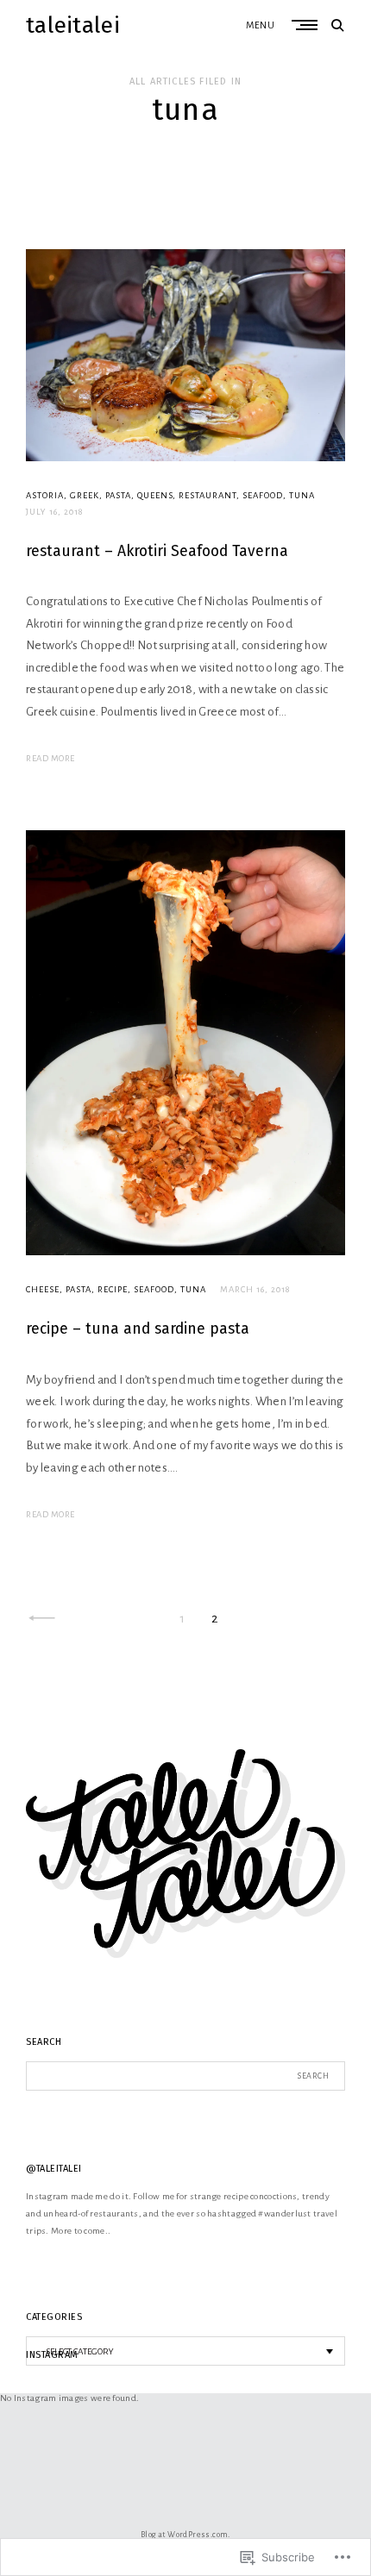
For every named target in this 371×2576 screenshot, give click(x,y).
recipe (113, 1289)
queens (155, 495)
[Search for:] (185, 2076)
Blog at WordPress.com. (185, 2535)
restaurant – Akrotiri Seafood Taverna (157, 551)
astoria (45, 495)
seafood (263, 495)
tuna (302, 495)
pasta (118, 495)
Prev (42, 1619)
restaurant (208, 495)
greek (85, 495)
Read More (50, 758)
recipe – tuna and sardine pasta (138, 1329)
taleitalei (73, 25)
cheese (43, 1289)
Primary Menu (306, 25)
